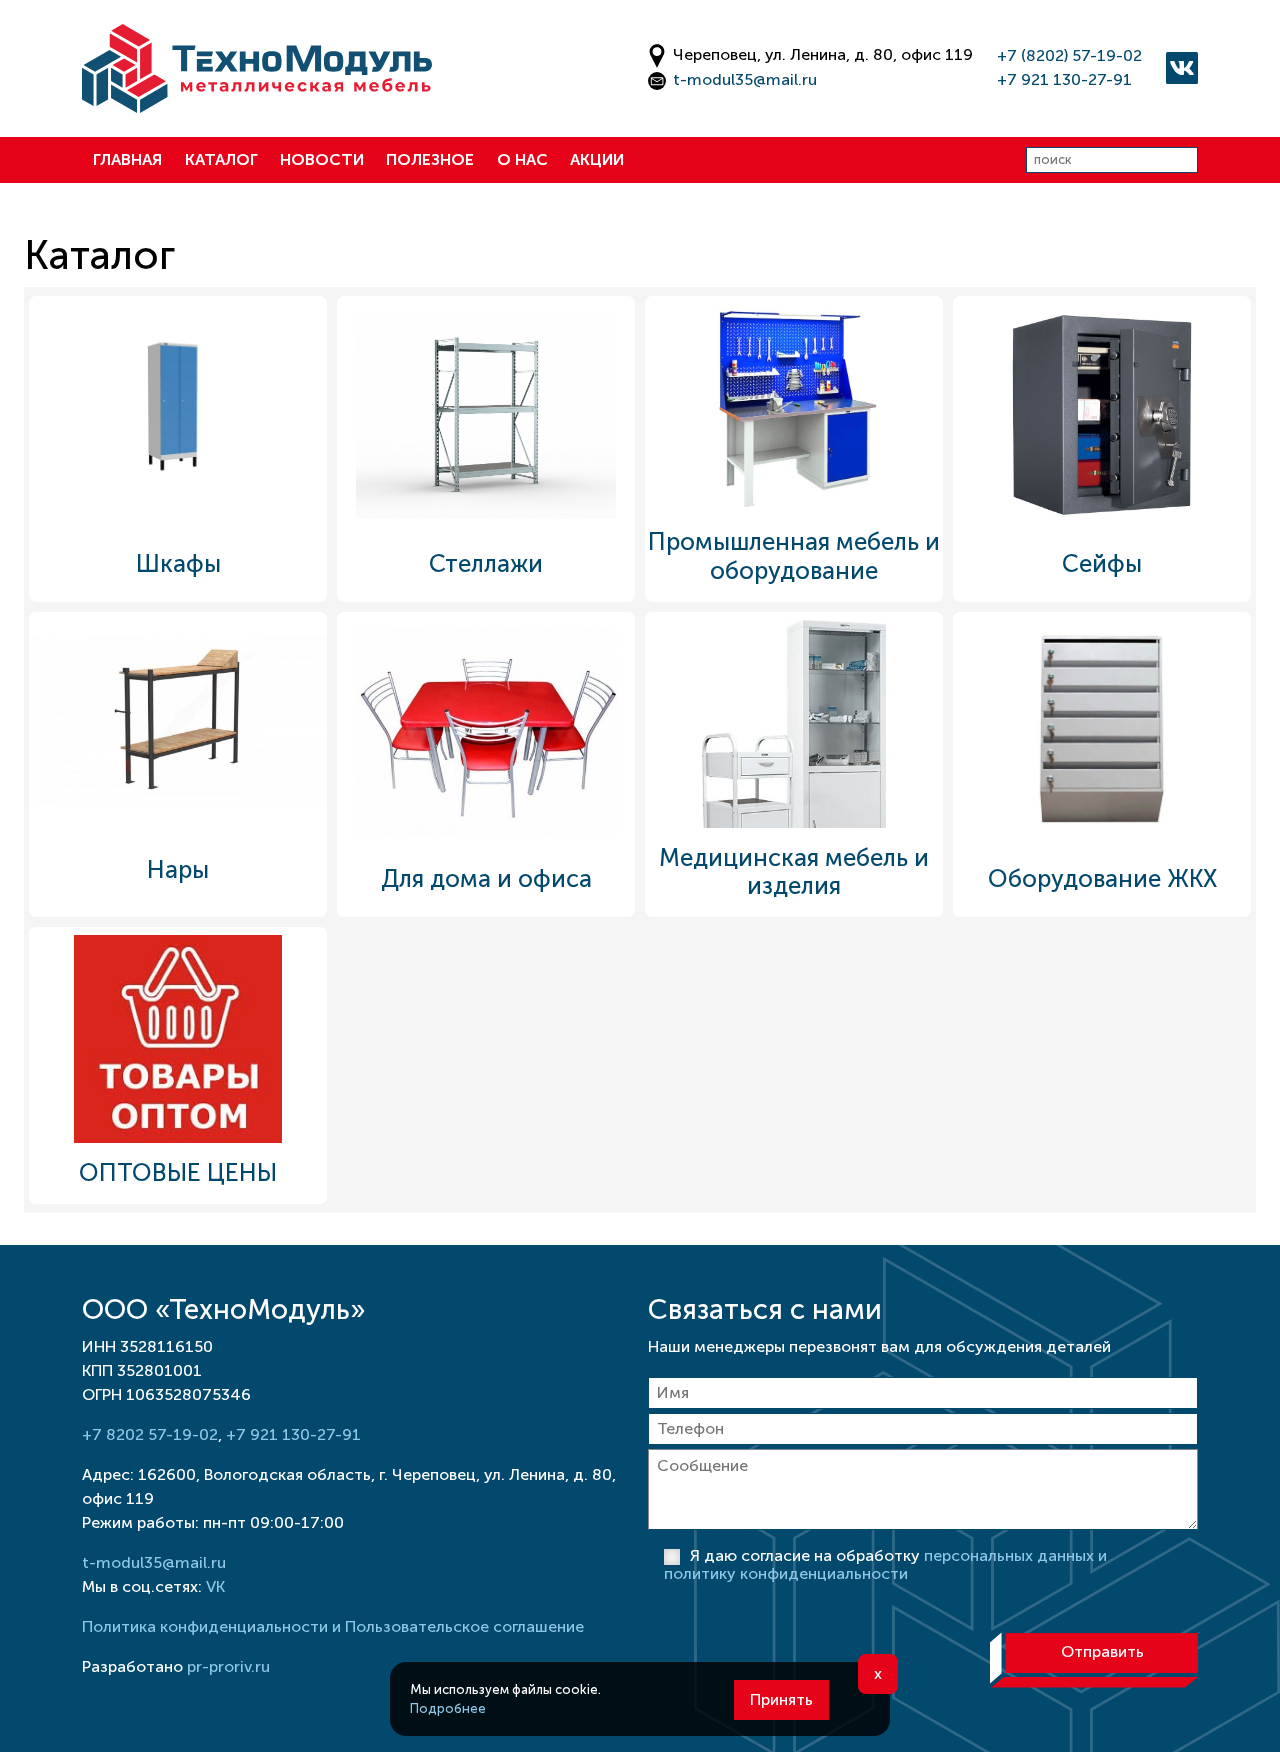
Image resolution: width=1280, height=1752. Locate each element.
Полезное (430, 159)
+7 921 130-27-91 (1064, 79)
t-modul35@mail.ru (745, 79)
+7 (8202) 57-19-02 (1069, 55)
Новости (322, 159)
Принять (781, 1699)
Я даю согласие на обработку (885, 1564)
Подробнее (448, 1708)
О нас (522, 159)
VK (215, 1586)
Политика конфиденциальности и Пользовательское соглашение (333, 1626)
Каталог (221, 159)
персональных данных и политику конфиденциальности (885, 1564)
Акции (597, 159)
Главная (127, 159)
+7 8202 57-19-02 (150, 1434)
